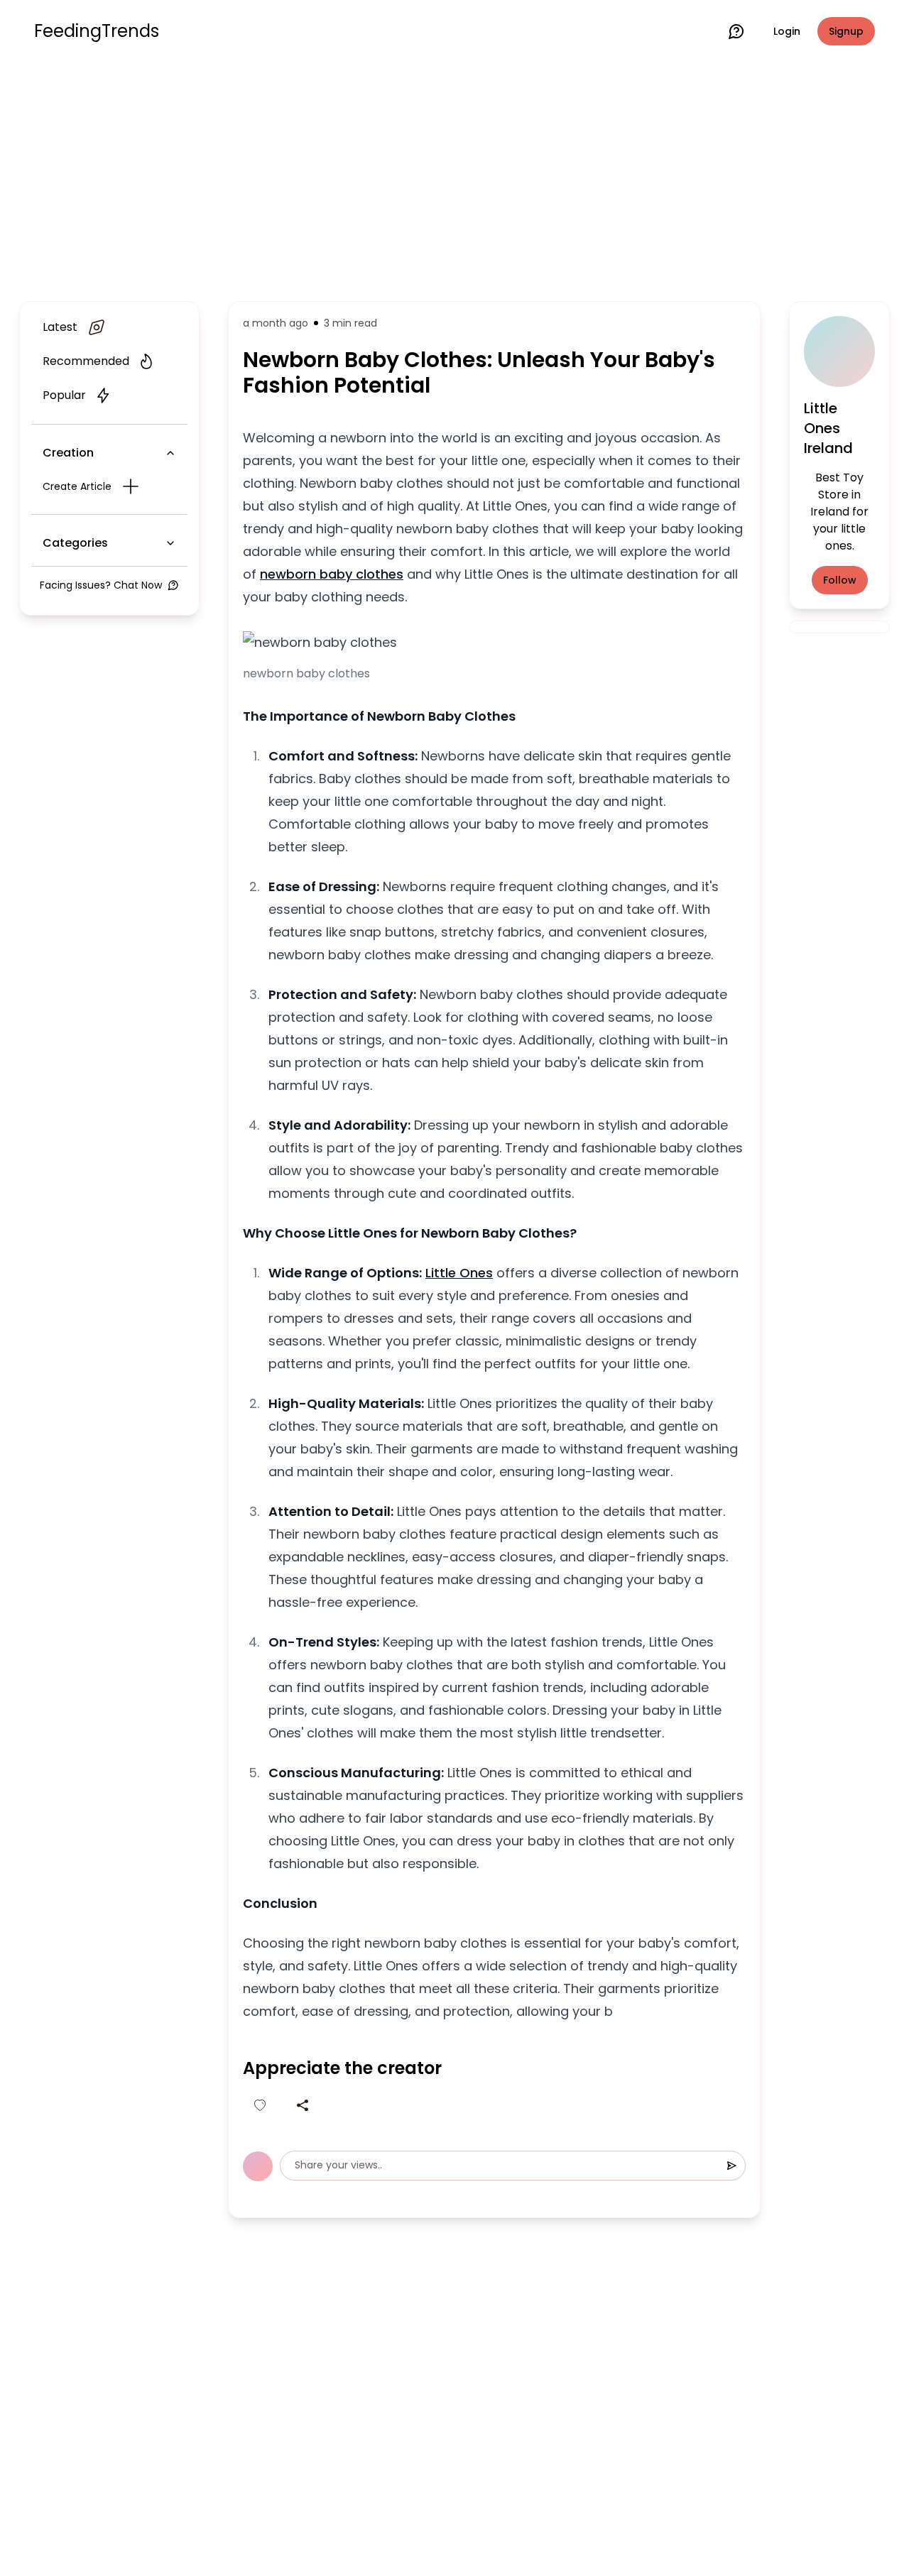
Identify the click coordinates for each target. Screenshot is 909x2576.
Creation (68, 453)
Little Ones (459, 1273)
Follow (840, 580)
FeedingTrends (97, 31)
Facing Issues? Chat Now (101, 585)
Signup (846, 31)
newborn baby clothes (332, 574)
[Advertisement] (454, 179)
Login (787, 31)
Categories (75, 543)
